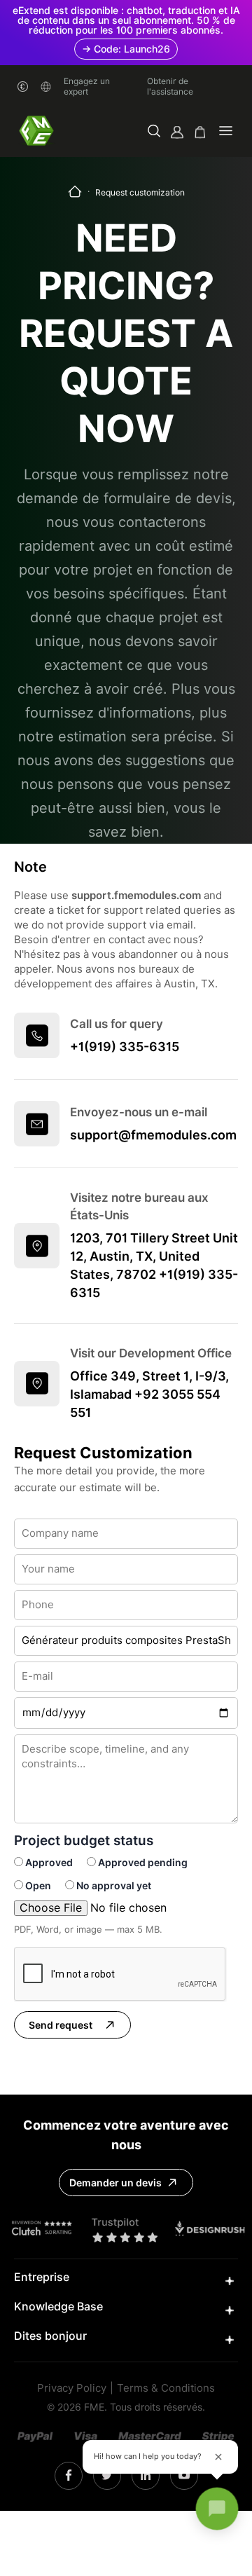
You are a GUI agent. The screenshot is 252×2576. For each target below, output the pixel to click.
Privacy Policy (72, 2389)
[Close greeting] (218, 2457)
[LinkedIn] (107, 2476)
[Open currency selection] (23, 87)
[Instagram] (69, 2476)
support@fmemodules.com (153, 1135)
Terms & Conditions (166, 2389)
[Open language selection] (46, 87)
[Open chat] (217, 2509)
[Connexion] (177, 132)
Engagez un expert (87, 86)
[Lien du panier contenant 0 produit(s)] (200, 132)
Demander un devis (115, 2183)
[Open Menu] (226, 132)
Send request (61, 2025)
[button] (154, 132)
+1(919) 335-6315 (125, 1047)
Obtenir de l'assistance (170, 86)
